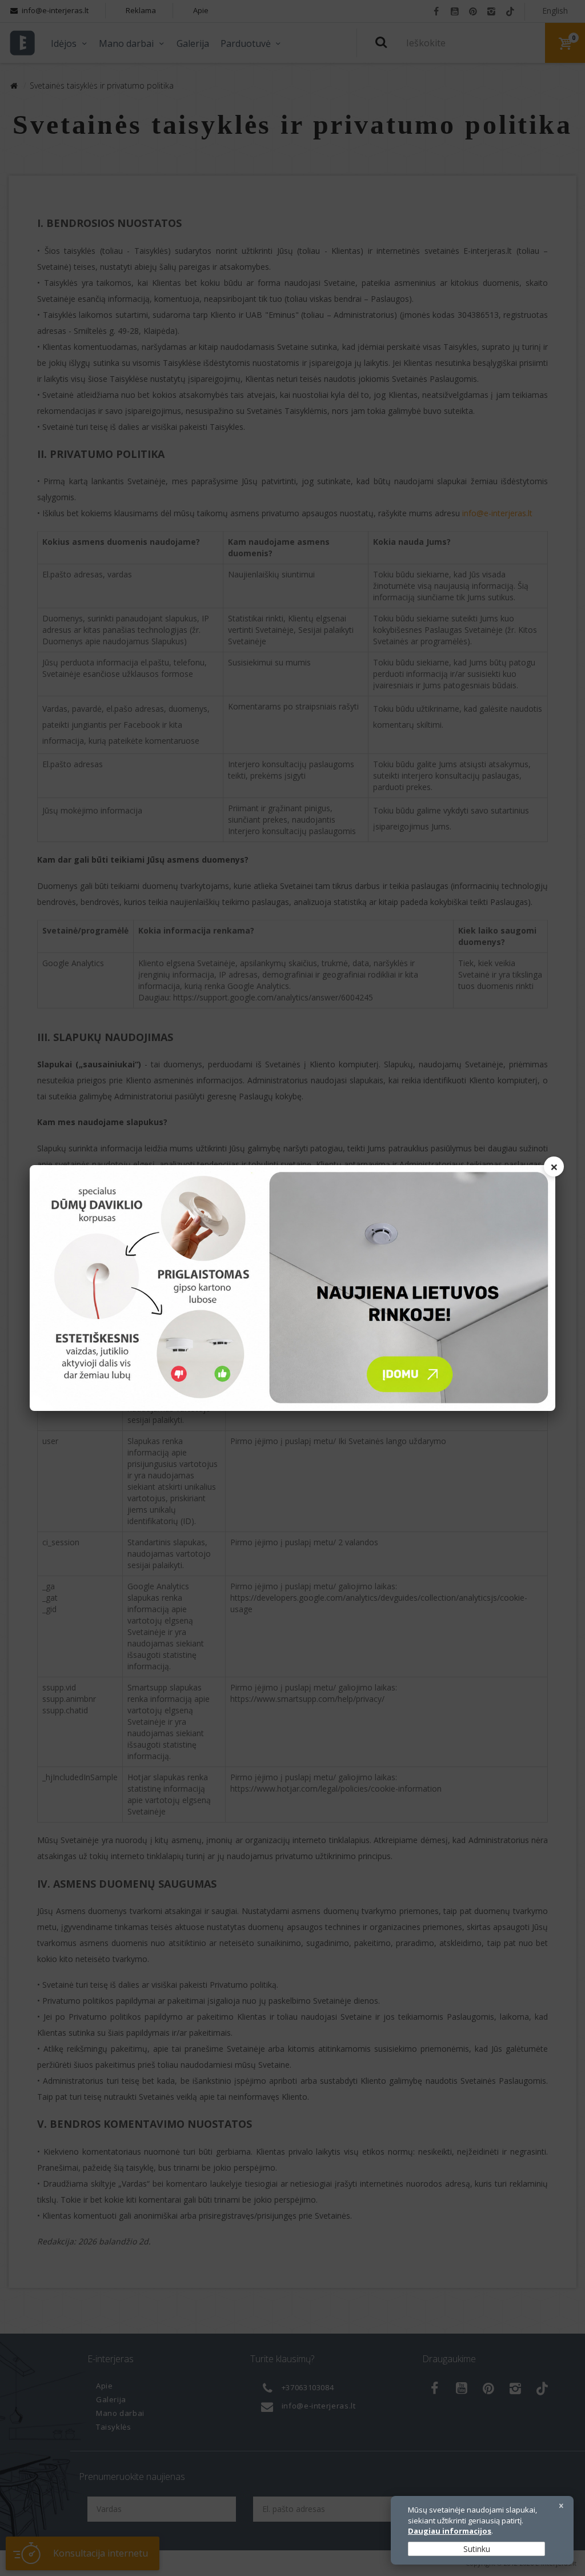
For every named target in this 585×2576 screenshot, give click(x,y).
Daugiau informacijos (450, 2531)
